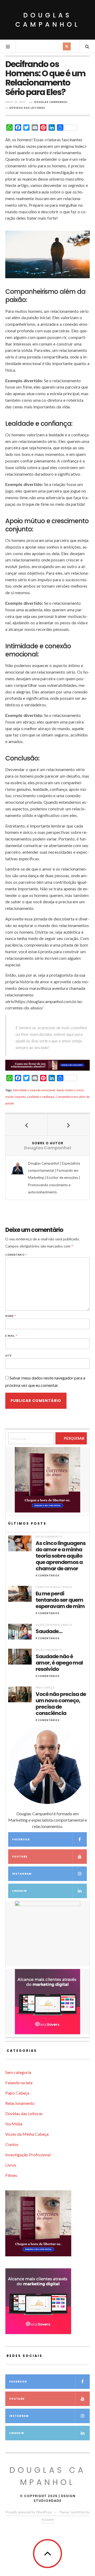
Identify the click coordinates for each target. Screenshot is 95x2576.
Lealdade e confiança (41, 1097)
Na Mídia (14, 2124)
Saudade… (49, 1631)
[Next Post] (68, 1125)
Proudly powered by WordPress (29, 2512)
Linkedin (20, 1891)
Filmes (11, 2175)
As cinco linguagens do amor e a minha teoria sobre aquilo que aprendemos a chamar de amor (61, 1556)
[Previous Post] (27, 1125)
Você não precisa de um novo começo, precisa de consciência (61, 1704)
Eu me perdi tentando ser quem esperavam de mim (60, 1600)
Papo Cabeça (45, 1688)
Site (8, 1356)
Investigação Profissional (28, 2155)
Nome (11, 1316)
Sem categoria (18, 2072)
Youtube (20, 1857)
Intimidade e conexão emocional (34, 1090)
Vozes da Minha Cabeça (54, 1587)
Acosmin (47, 2519)
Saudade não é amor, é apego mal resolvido (59, 1663)
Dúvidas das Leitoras (27, 108)
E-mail (11, 1336)
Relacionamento (49, 1537)
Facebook (21, 1839)
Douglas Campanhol (48, 20)
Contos (12, 2144)
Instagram (22, 1874)
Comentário (16, 1255)
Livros (11, 2165)
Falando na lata (19, 2083)
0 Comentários (48, 1575)
